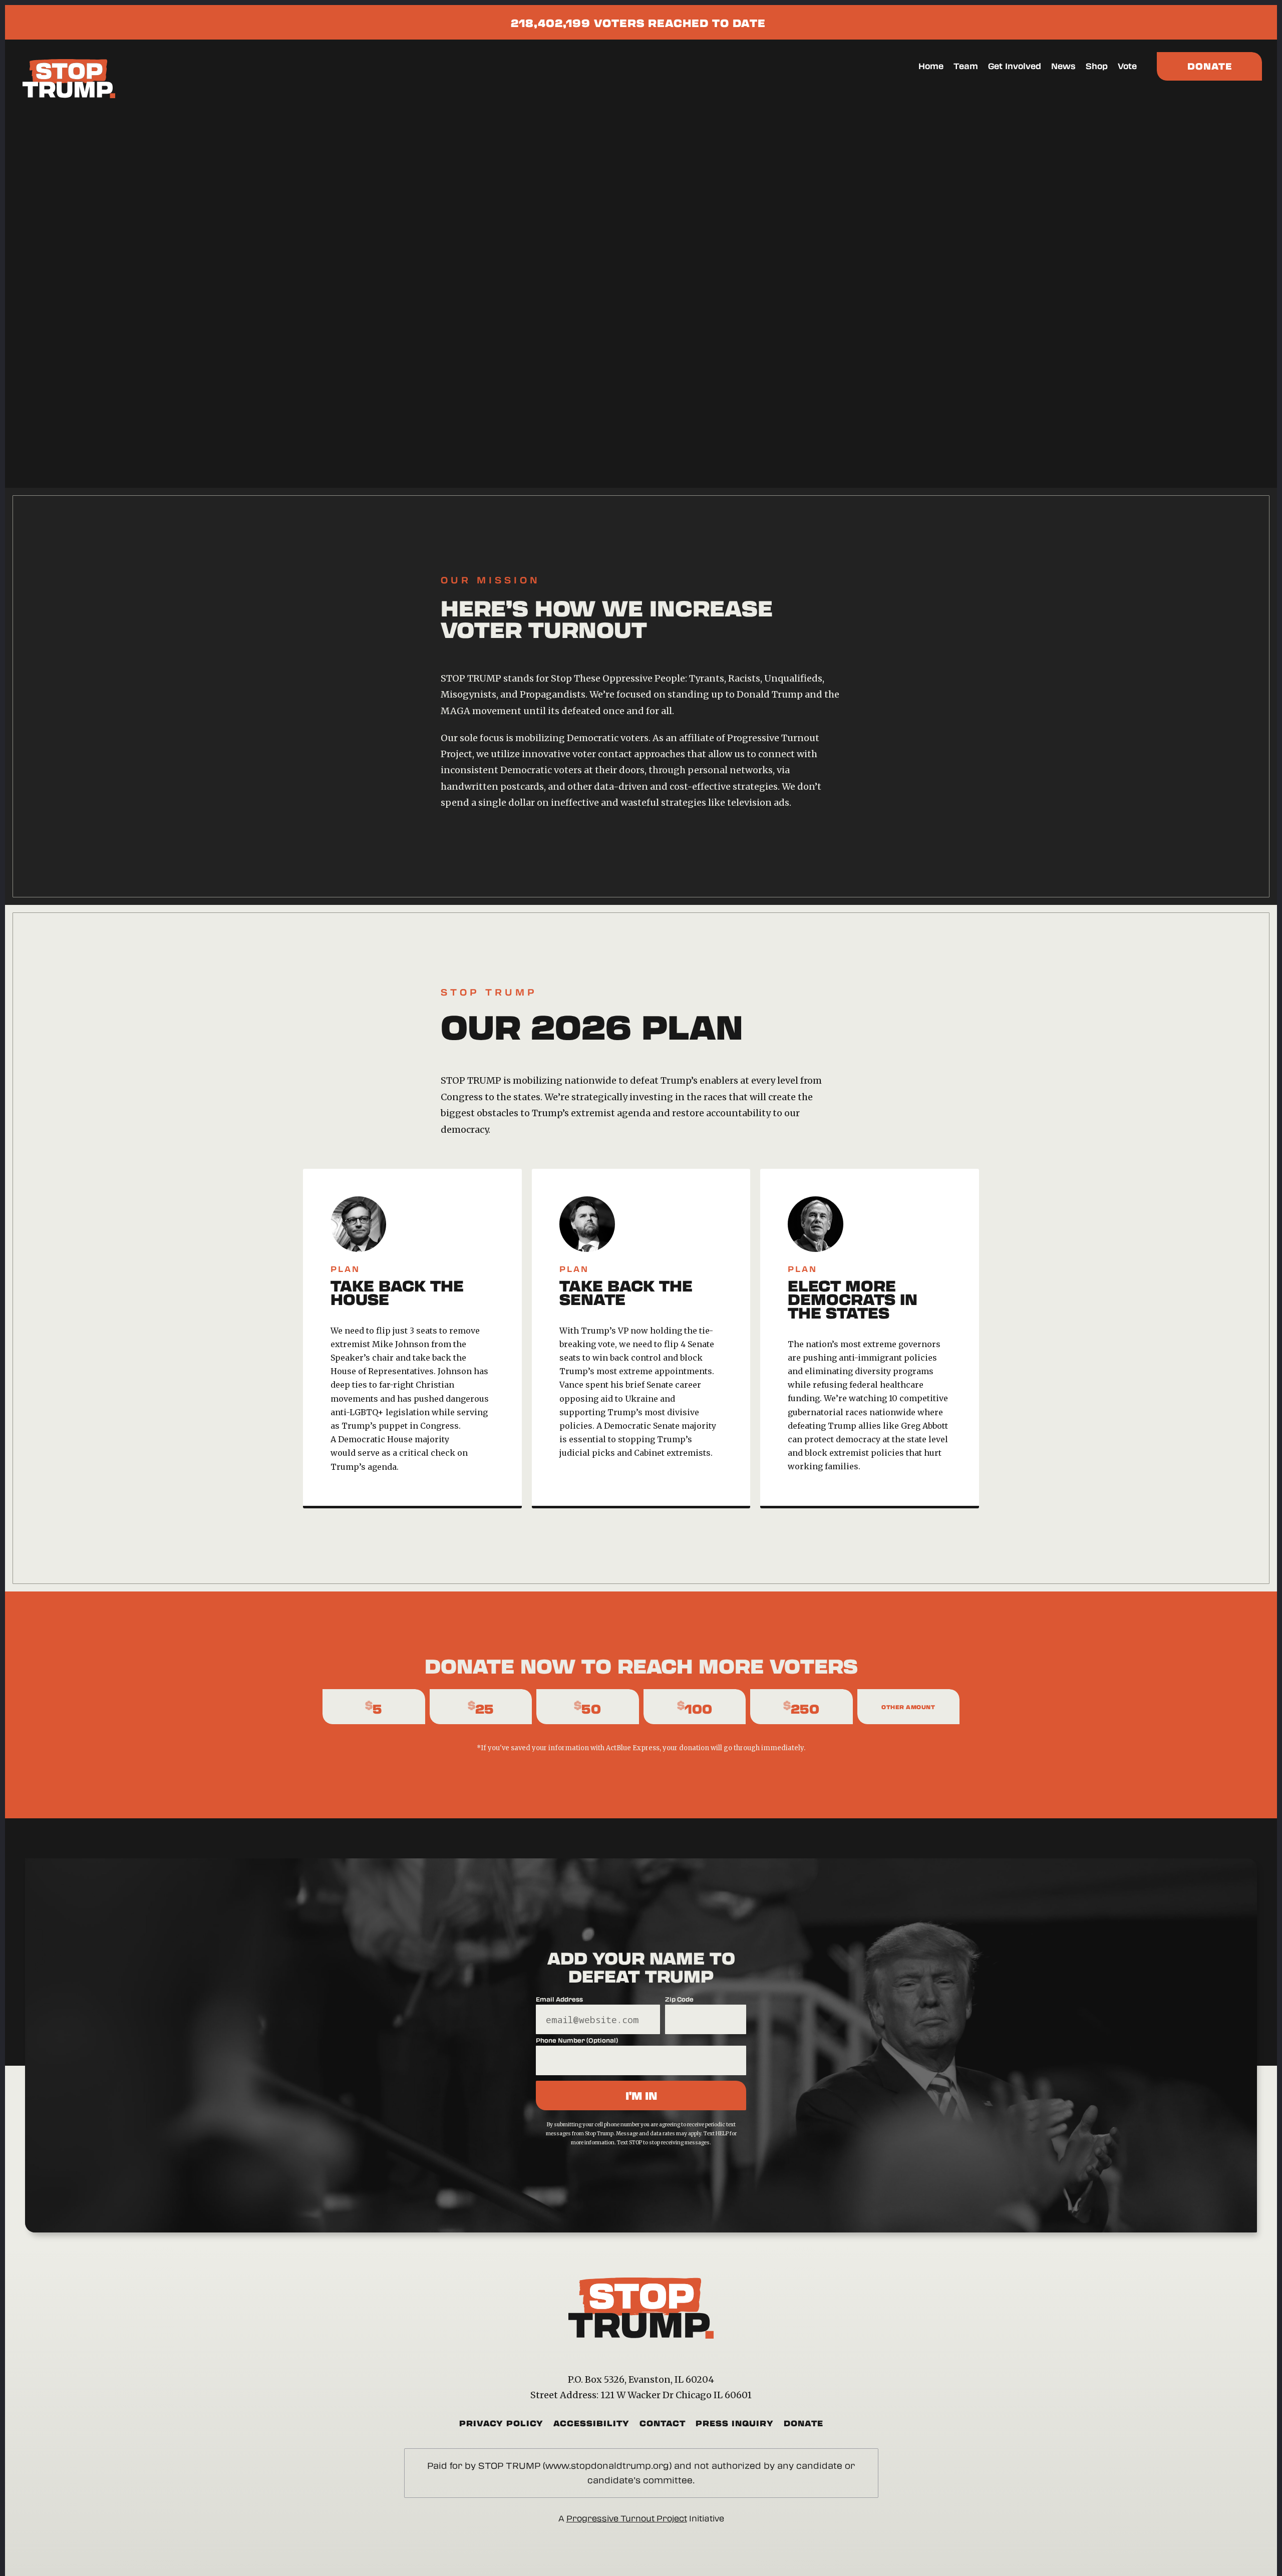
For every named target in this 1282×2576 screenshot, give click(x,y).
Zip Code (679, 1999)
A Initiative (641, 2518)
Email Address (559, 1999)
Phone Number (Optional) (577, 2040)
